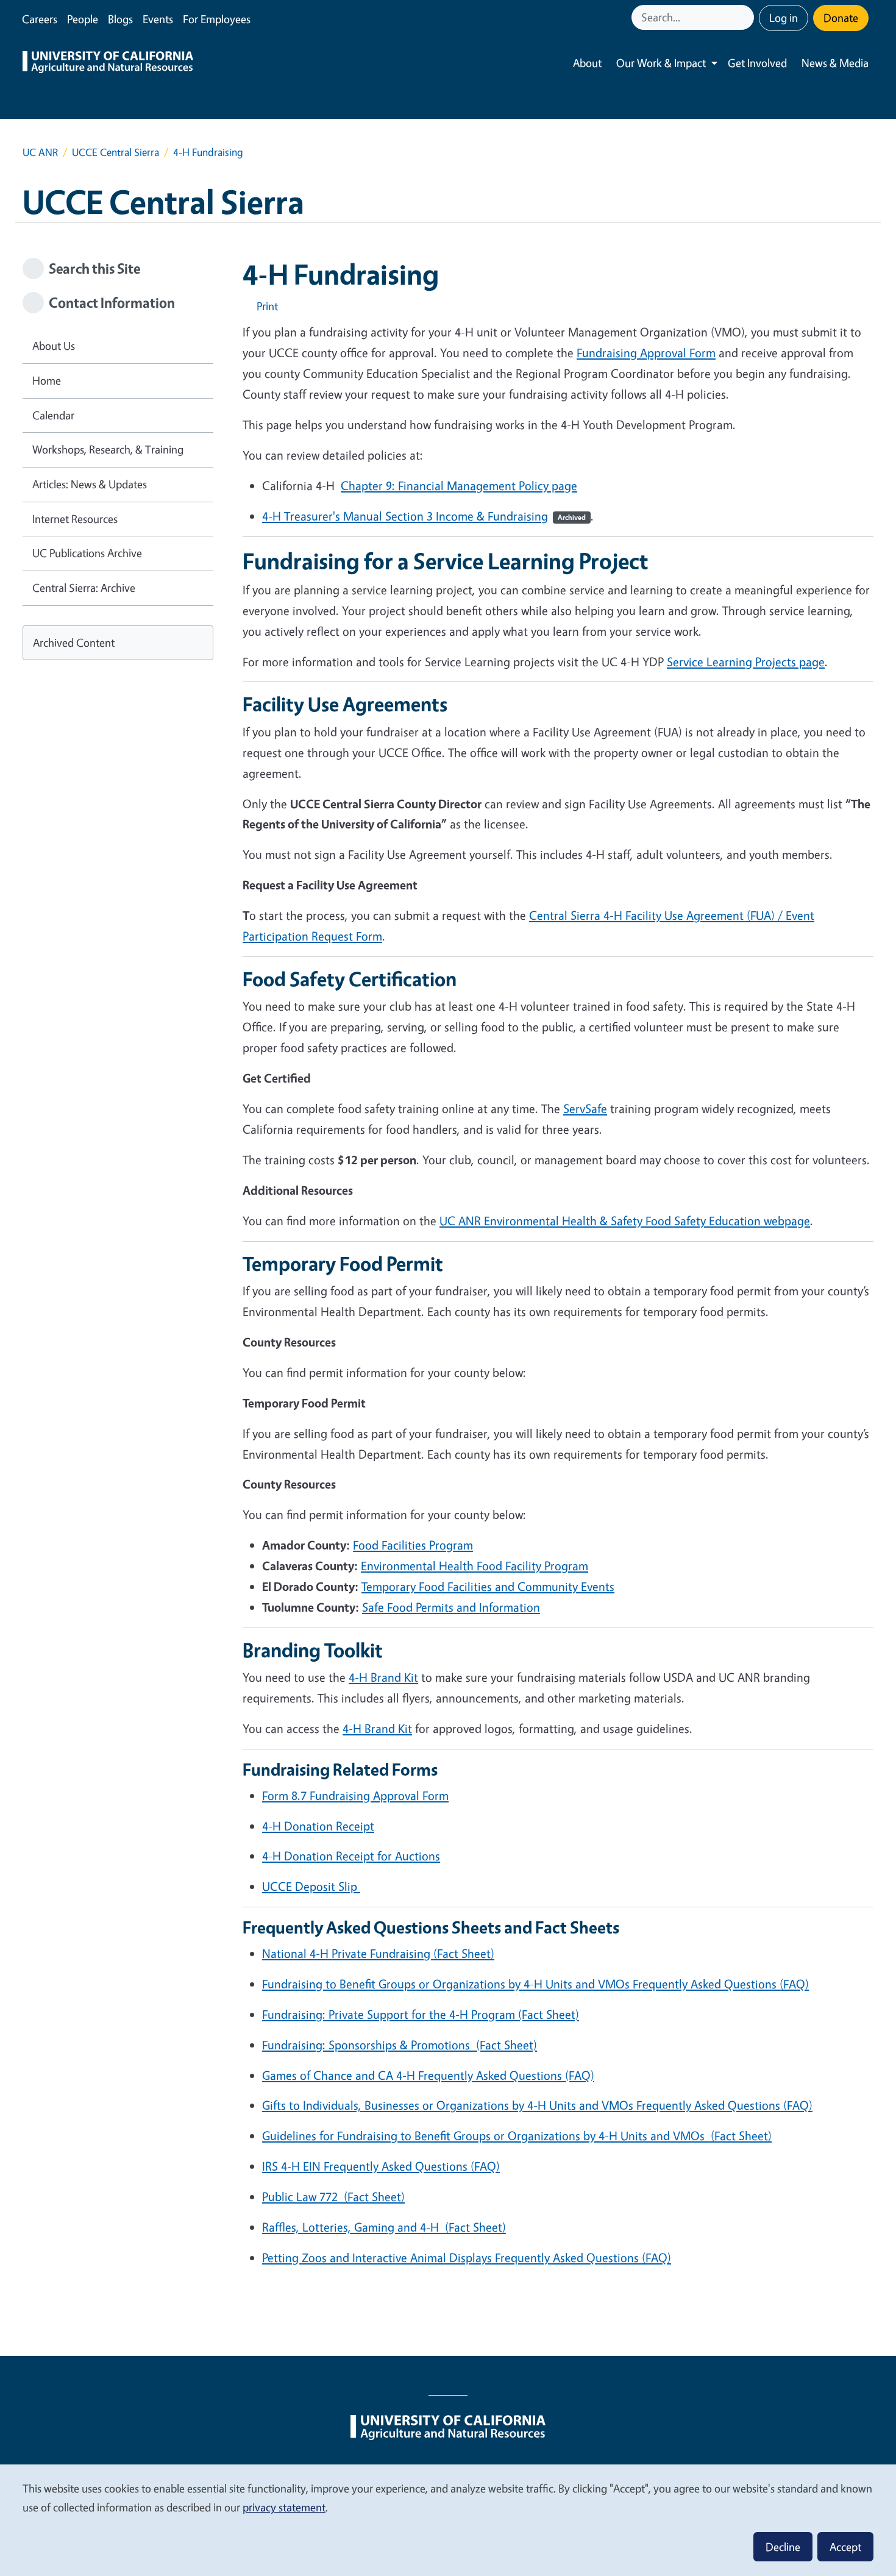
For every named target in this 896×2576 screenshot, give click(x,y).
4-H (383, 1677)
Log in (784, 18)
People (83, 19)
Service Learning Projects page (746, 662)
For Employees (217, 19)
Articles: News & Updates (90, 484)
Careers (40, 19)
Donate (841, 18)
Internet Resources (75, 519)
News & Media (835, 63)
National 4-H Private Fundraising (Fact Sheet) (378, 1953)
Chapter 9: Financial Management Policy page (459, 486)
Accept (845, 2547)
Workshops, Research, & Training (108, 449)
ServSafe (585, 1108)
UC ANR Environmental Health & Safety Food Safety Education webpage (625, 1221)
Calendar (53, 415)
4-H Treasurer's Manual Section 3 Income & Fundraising (424, 516)
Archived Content (74, 642)
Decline (783, 2547)
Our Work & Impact (661, 63)
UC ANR (40, 152)
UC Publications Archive (87, 553)
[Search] (746, 17)
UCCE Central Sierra (116, 152)
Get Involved (757, 63)
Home (47, 380)
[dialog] (448, 2520)
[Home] (108, 63)
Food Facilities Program (413, 1545)
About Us (54, 346)
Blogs (120, 19)
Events (158, 19)
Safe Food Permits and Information (451, 1607)
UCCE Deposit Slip (311, 1886)
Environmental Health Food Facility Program (475, 1566)
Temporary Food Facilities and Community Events (488, 1586)
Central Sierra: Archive (84, 588)
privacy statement (284, 2507)
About (587, 63)
